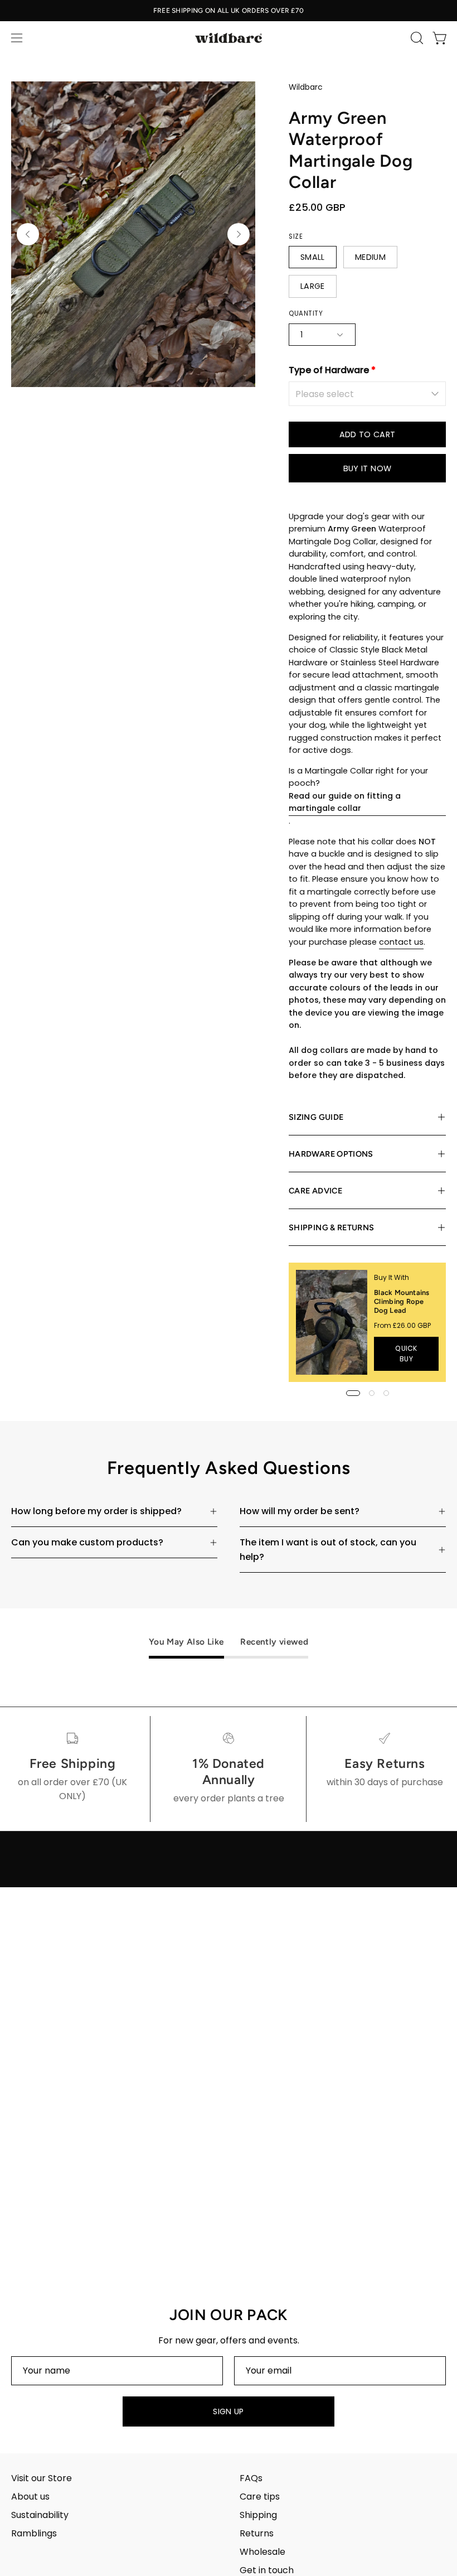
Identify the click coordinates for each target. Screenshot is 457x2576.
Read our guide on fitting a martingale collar (345, 802)
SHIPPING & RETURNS (331, 1227)
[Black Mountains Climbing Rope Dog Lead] (332, 1322)
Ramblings (34, 2533)
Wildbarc (306, 87)
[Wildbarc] (229, 38)
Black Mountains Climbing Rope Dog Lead (402, 1301)
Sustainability (40, 2515)
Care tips (260, 2497)
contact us (401, 942)
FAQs (251, 2478)
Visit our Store (42, 2478)
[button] (416, 38)
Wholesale (262, 2552)
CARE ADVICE (315, 1191)
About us (30, 2497)
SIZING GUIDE (316, 1117)
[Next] (239, 234)
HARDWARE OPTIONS (331, 1154)
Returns (257, 2533)
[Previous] (28, 234)
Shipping (258, 2515)
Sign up (229, 2411)
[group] (229, 11)
